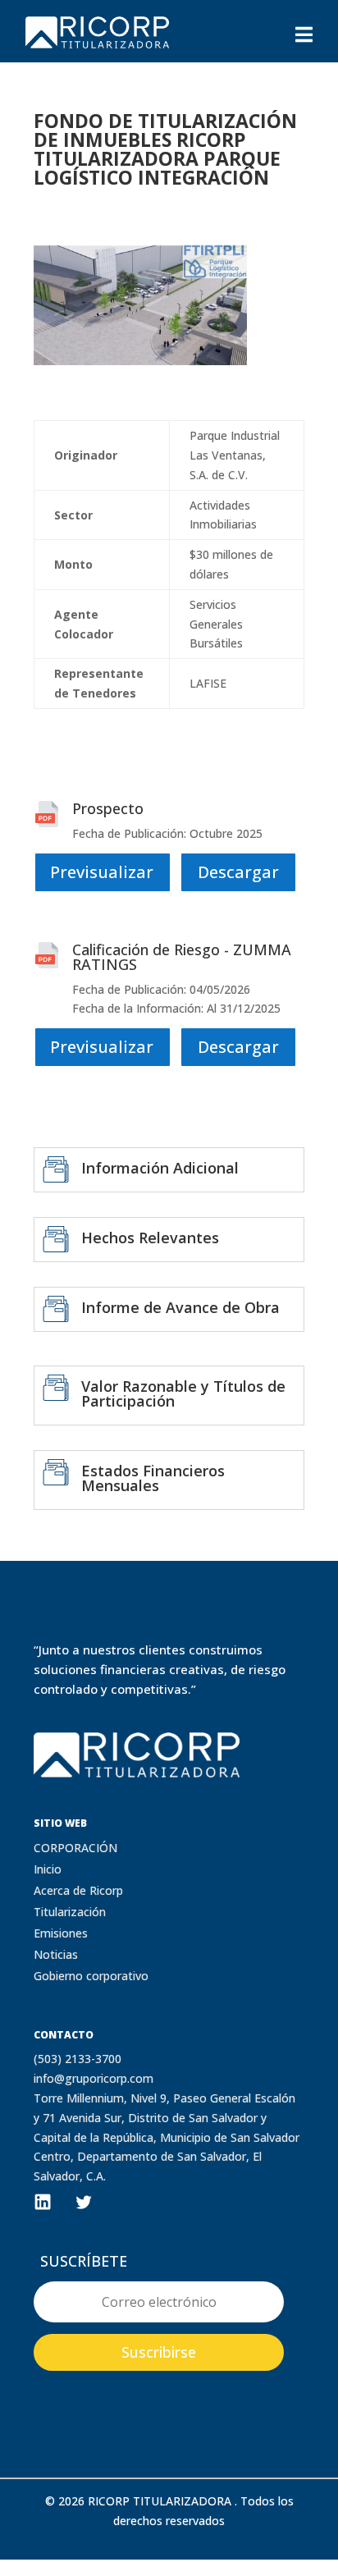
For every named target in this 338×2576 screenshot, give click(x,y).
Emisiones (61, 1933)
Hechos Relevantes (150, 1238)
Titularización (70, 1912)
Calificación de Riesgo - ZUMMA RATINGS (182, 957)
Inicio (48, 1869)
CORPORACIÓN (75, 1848)
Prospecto (108, 808)
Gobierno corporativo (91, 1976)
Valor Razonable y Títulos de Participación (183, 1393)
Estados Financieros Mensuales (153, 1478)
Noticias (56, 1954)
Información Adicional (160, 1168)
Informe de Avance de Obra (180, 1307)
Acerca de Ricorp (78, 1890)
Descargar (238, 872)
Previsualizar (102, 872)
